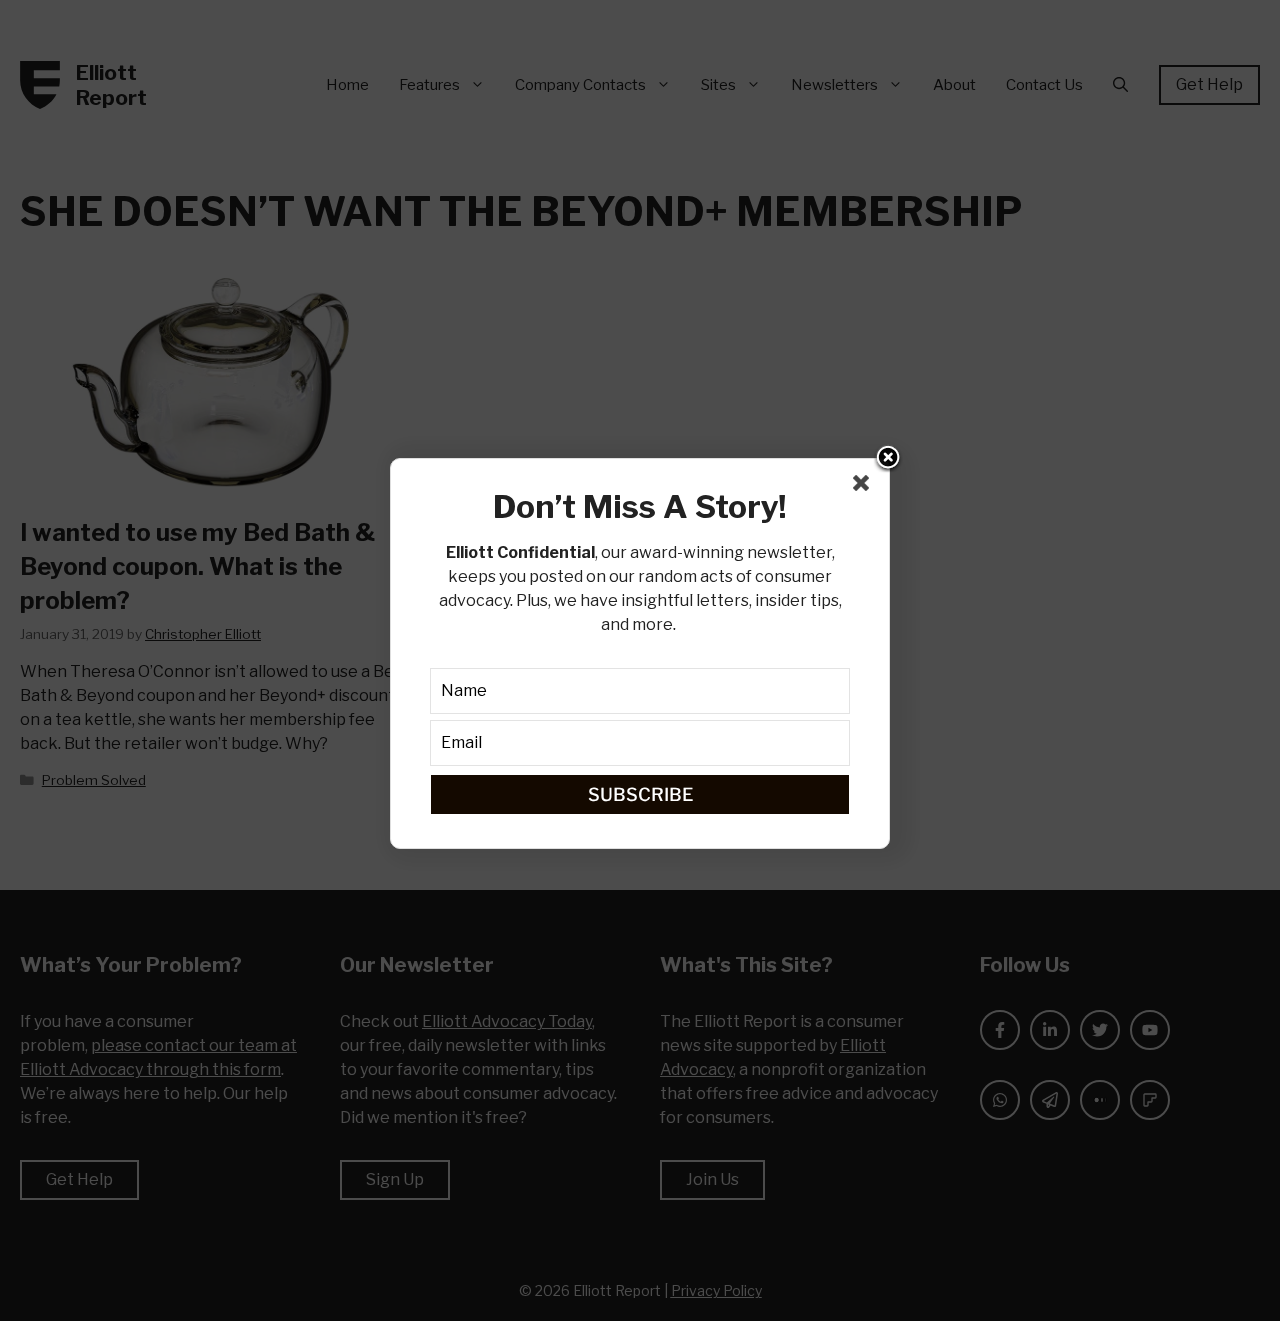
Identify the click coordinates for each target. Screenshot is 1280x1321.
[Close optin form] (865, 487)
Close (888, 459)
